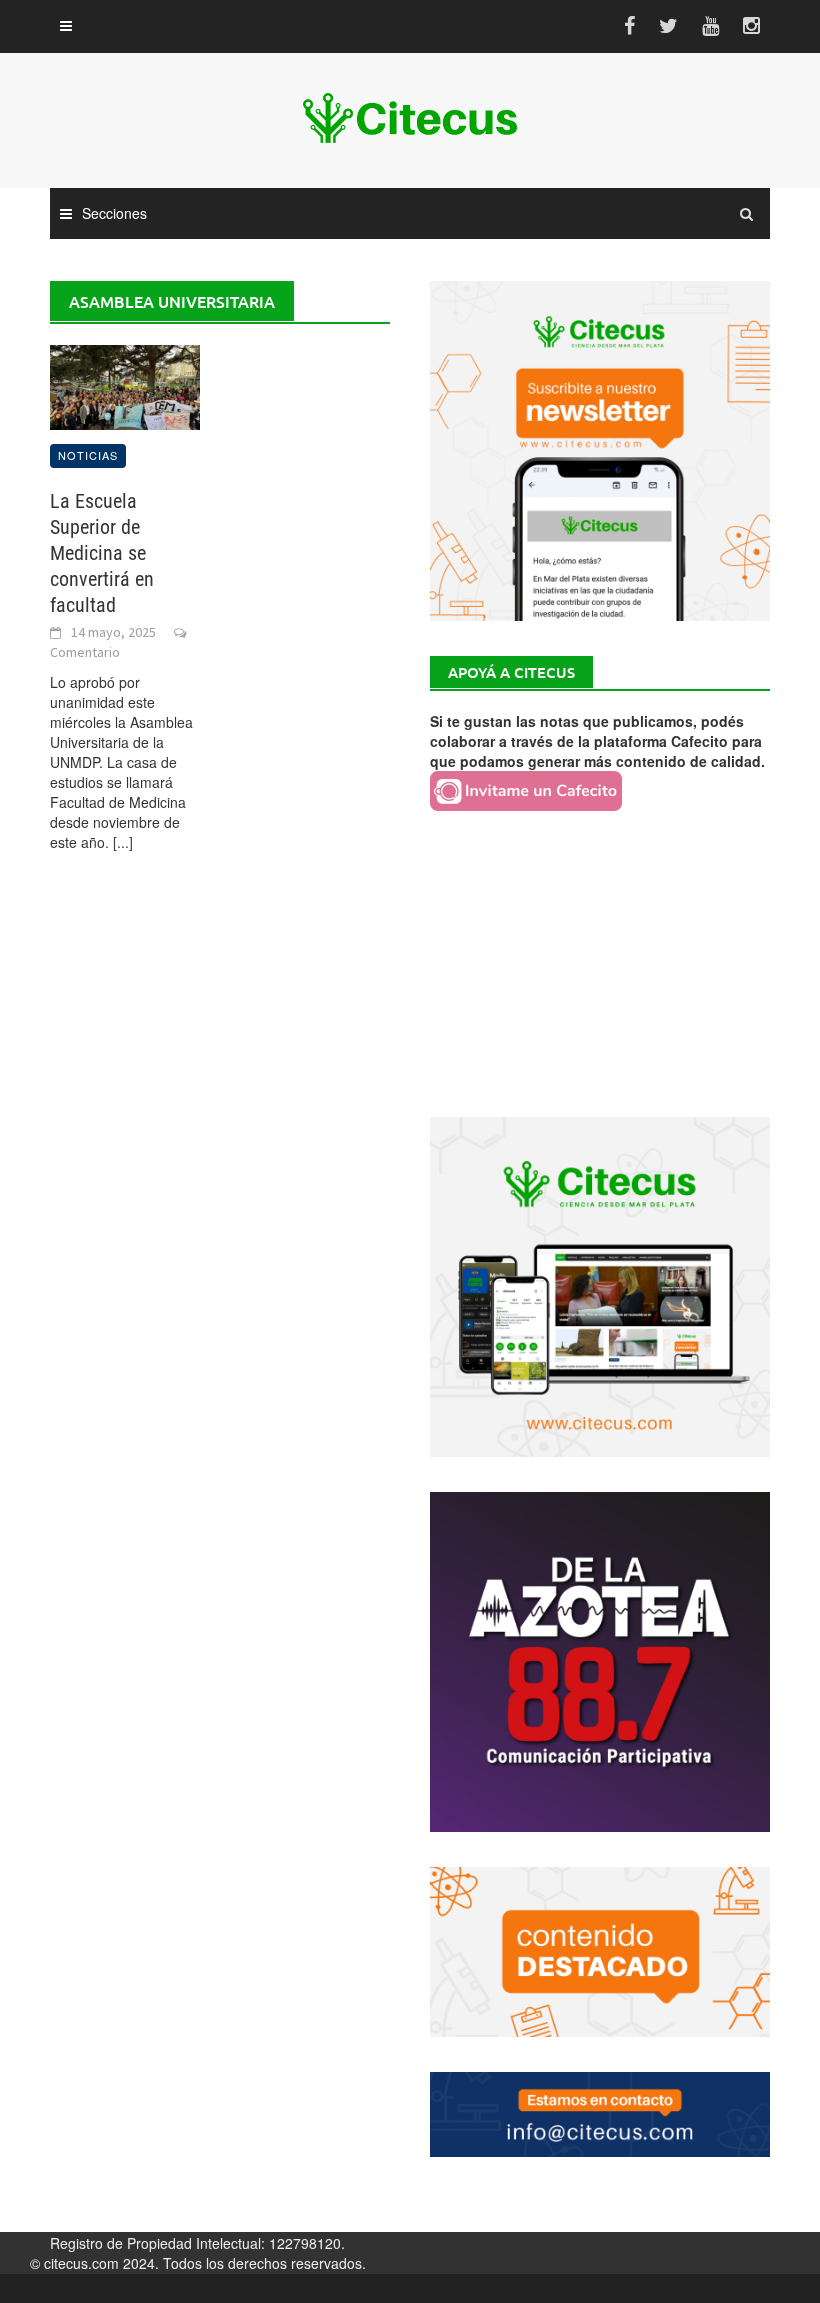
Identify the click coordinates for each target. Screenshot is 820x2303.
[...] (123, 842)
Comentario (85, 652)
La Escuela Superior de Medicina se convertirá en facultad (102, 553)
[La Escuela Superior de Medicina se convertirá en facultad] (125, 385)
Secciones (114, 213)
